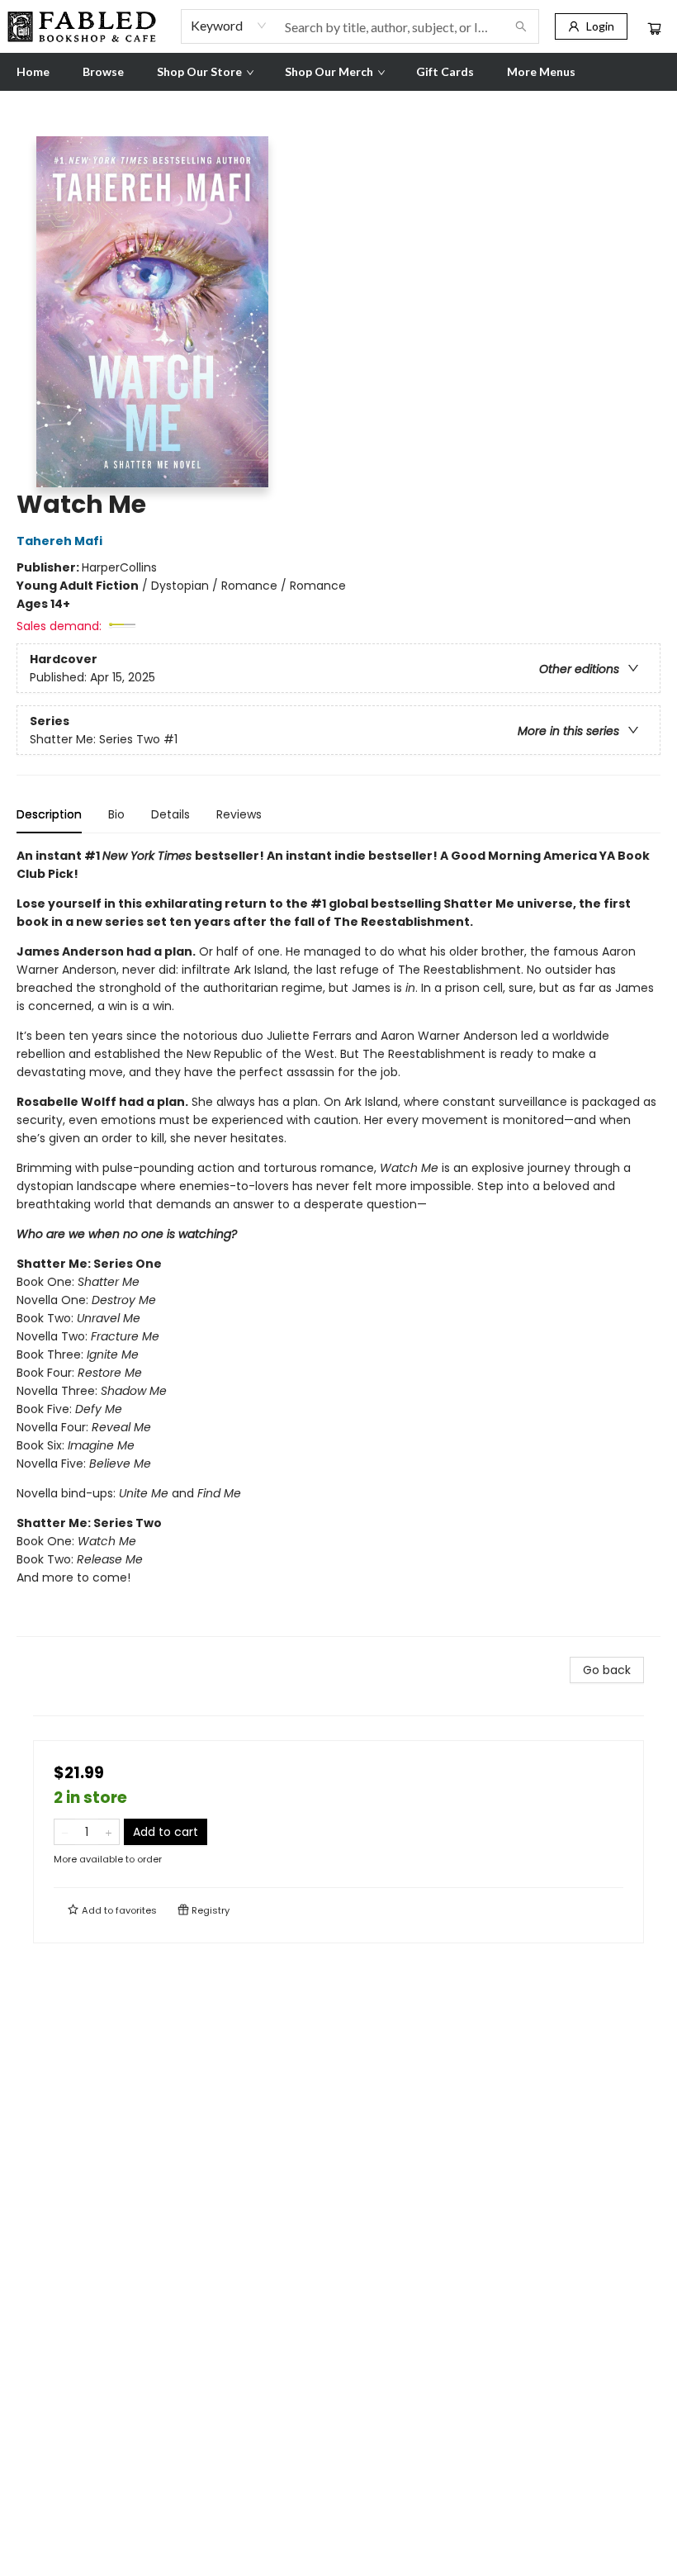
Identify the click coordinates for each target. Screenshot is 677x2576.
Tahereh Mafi (59, 541)
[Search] (521, 26)
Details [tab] (170, 814)
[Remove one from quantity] (65, 1832)
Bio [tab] (116, 814)
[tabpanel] (338, 1242)
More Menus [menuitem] (541, 71)
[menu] (338, 72)
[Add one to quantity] (109, 1832)
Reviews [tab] (239, 814)
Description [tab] (49, 814)
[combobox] (229, 26)
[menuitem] (33, 72)
